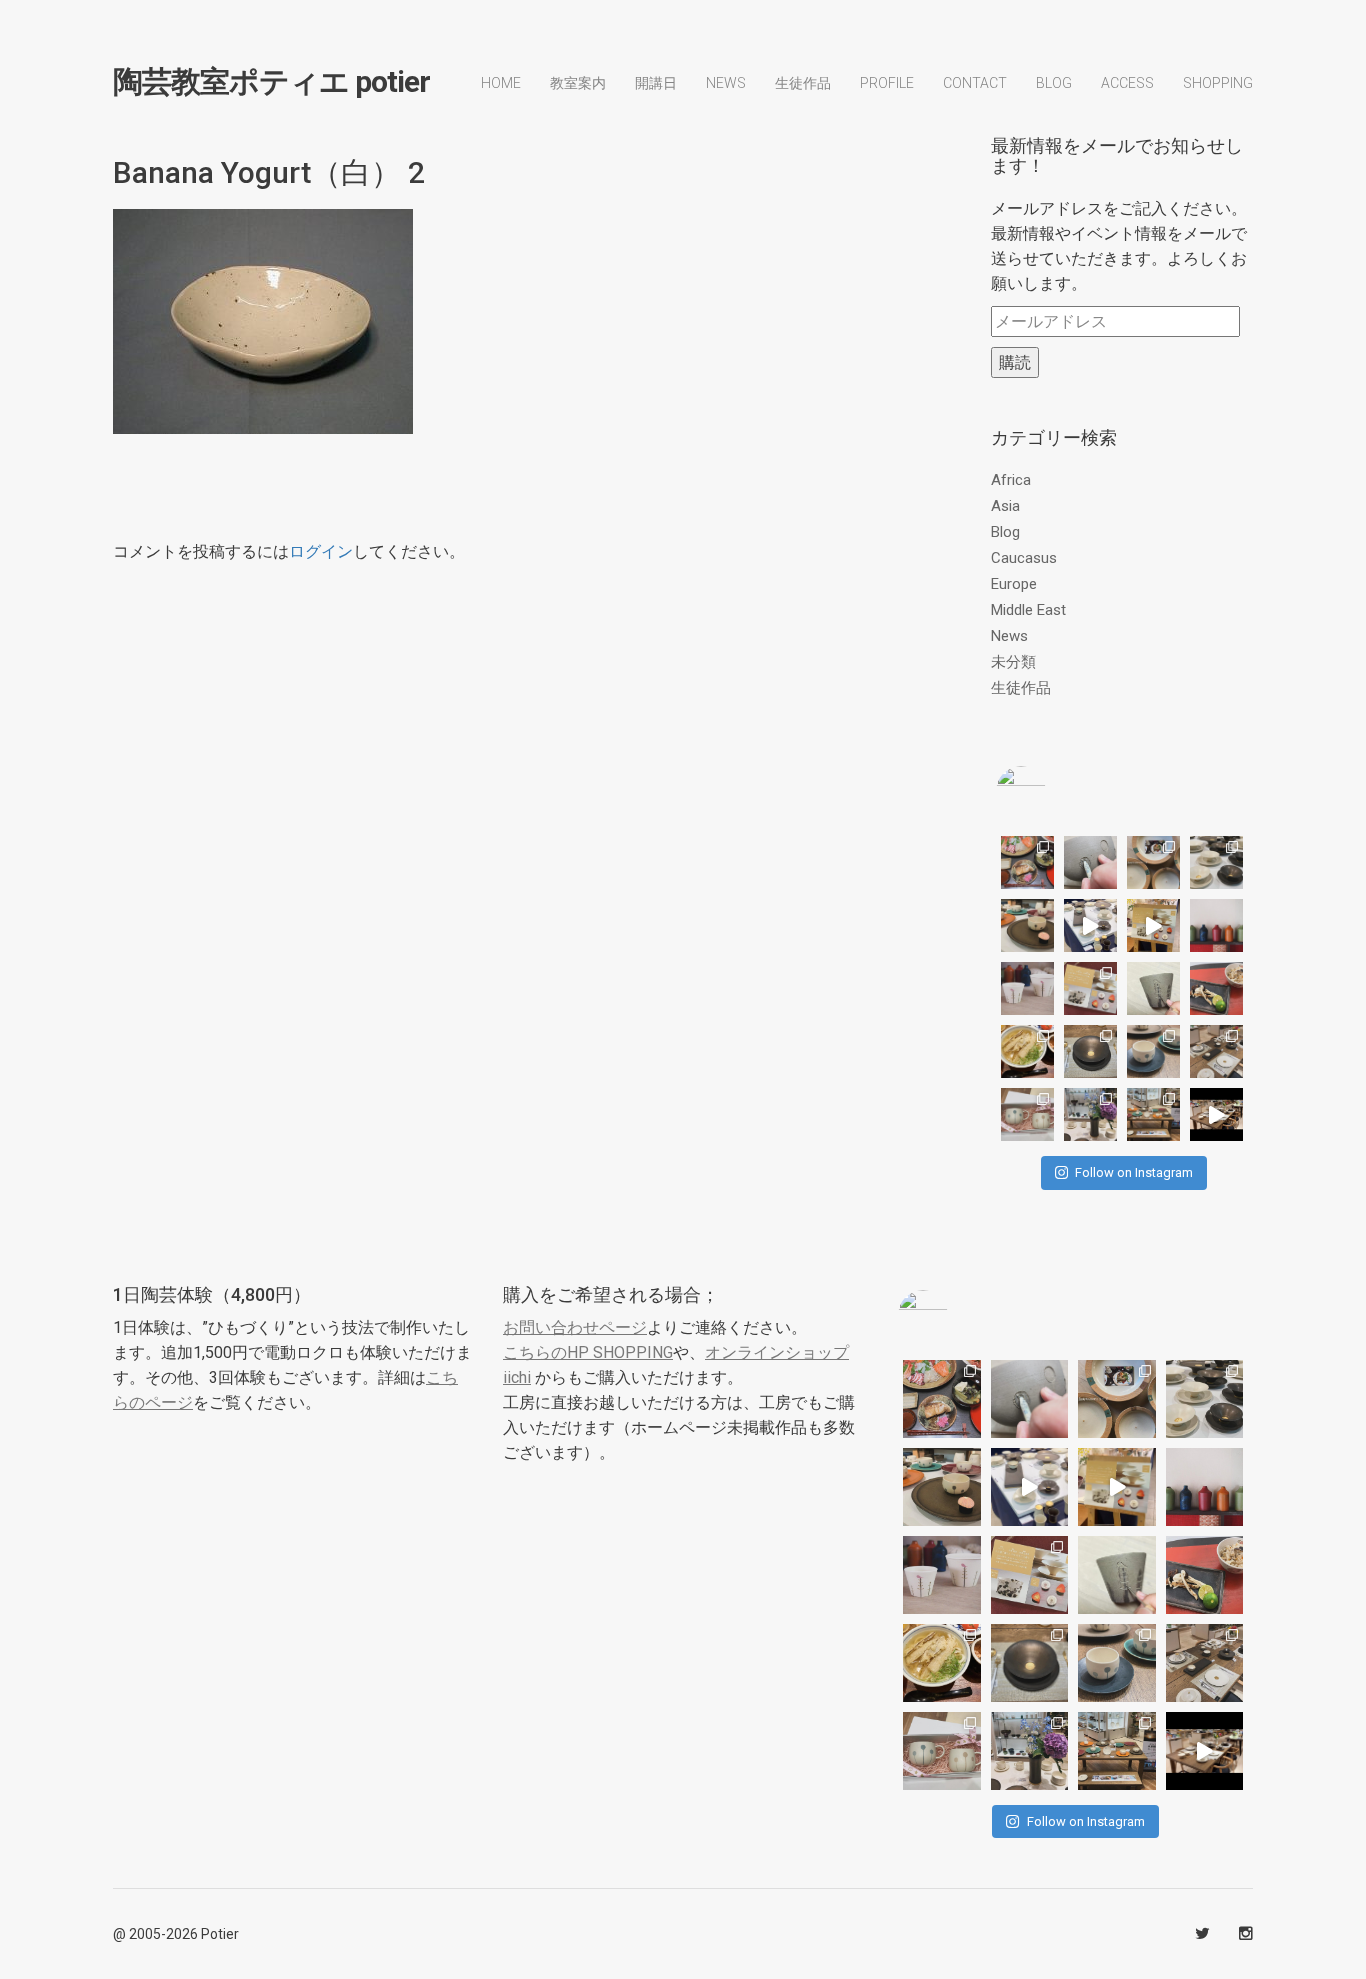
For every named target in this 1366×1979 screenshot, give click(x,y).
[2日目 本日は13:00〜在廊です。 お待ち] (1090, 925)
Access (1127, 83)
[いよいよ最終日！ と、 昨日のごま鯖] (1090, 1051)
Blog (1005, 532)
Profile (887, 83)
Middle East (1028, 610)
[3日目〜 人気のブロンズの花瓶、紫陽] (1090, 1114)
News (726, 83)
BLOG (1054, 83)
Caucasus (1024, 558)
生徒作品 (803, 83)
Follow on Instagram (1134, 1172)
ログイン (321, 551)
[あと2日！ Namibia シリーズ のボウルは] (1216, 862)
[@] (1051, 791)
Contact (975, 83)
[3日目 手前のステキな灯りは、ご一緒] (1027, 925)
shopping (1218, 83)
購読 (1015, 362)
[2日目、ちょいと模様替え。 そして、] (1153, 1114)
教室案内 (578, 83)
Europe (1014, 584)
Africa (1011, 480)
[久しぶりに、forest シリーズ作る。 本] (1153, 988)
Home (501, 83)
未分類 (1013, 662)
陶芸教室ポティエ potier (271, 82)
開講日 (656, 83)
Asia (1005, 506)
